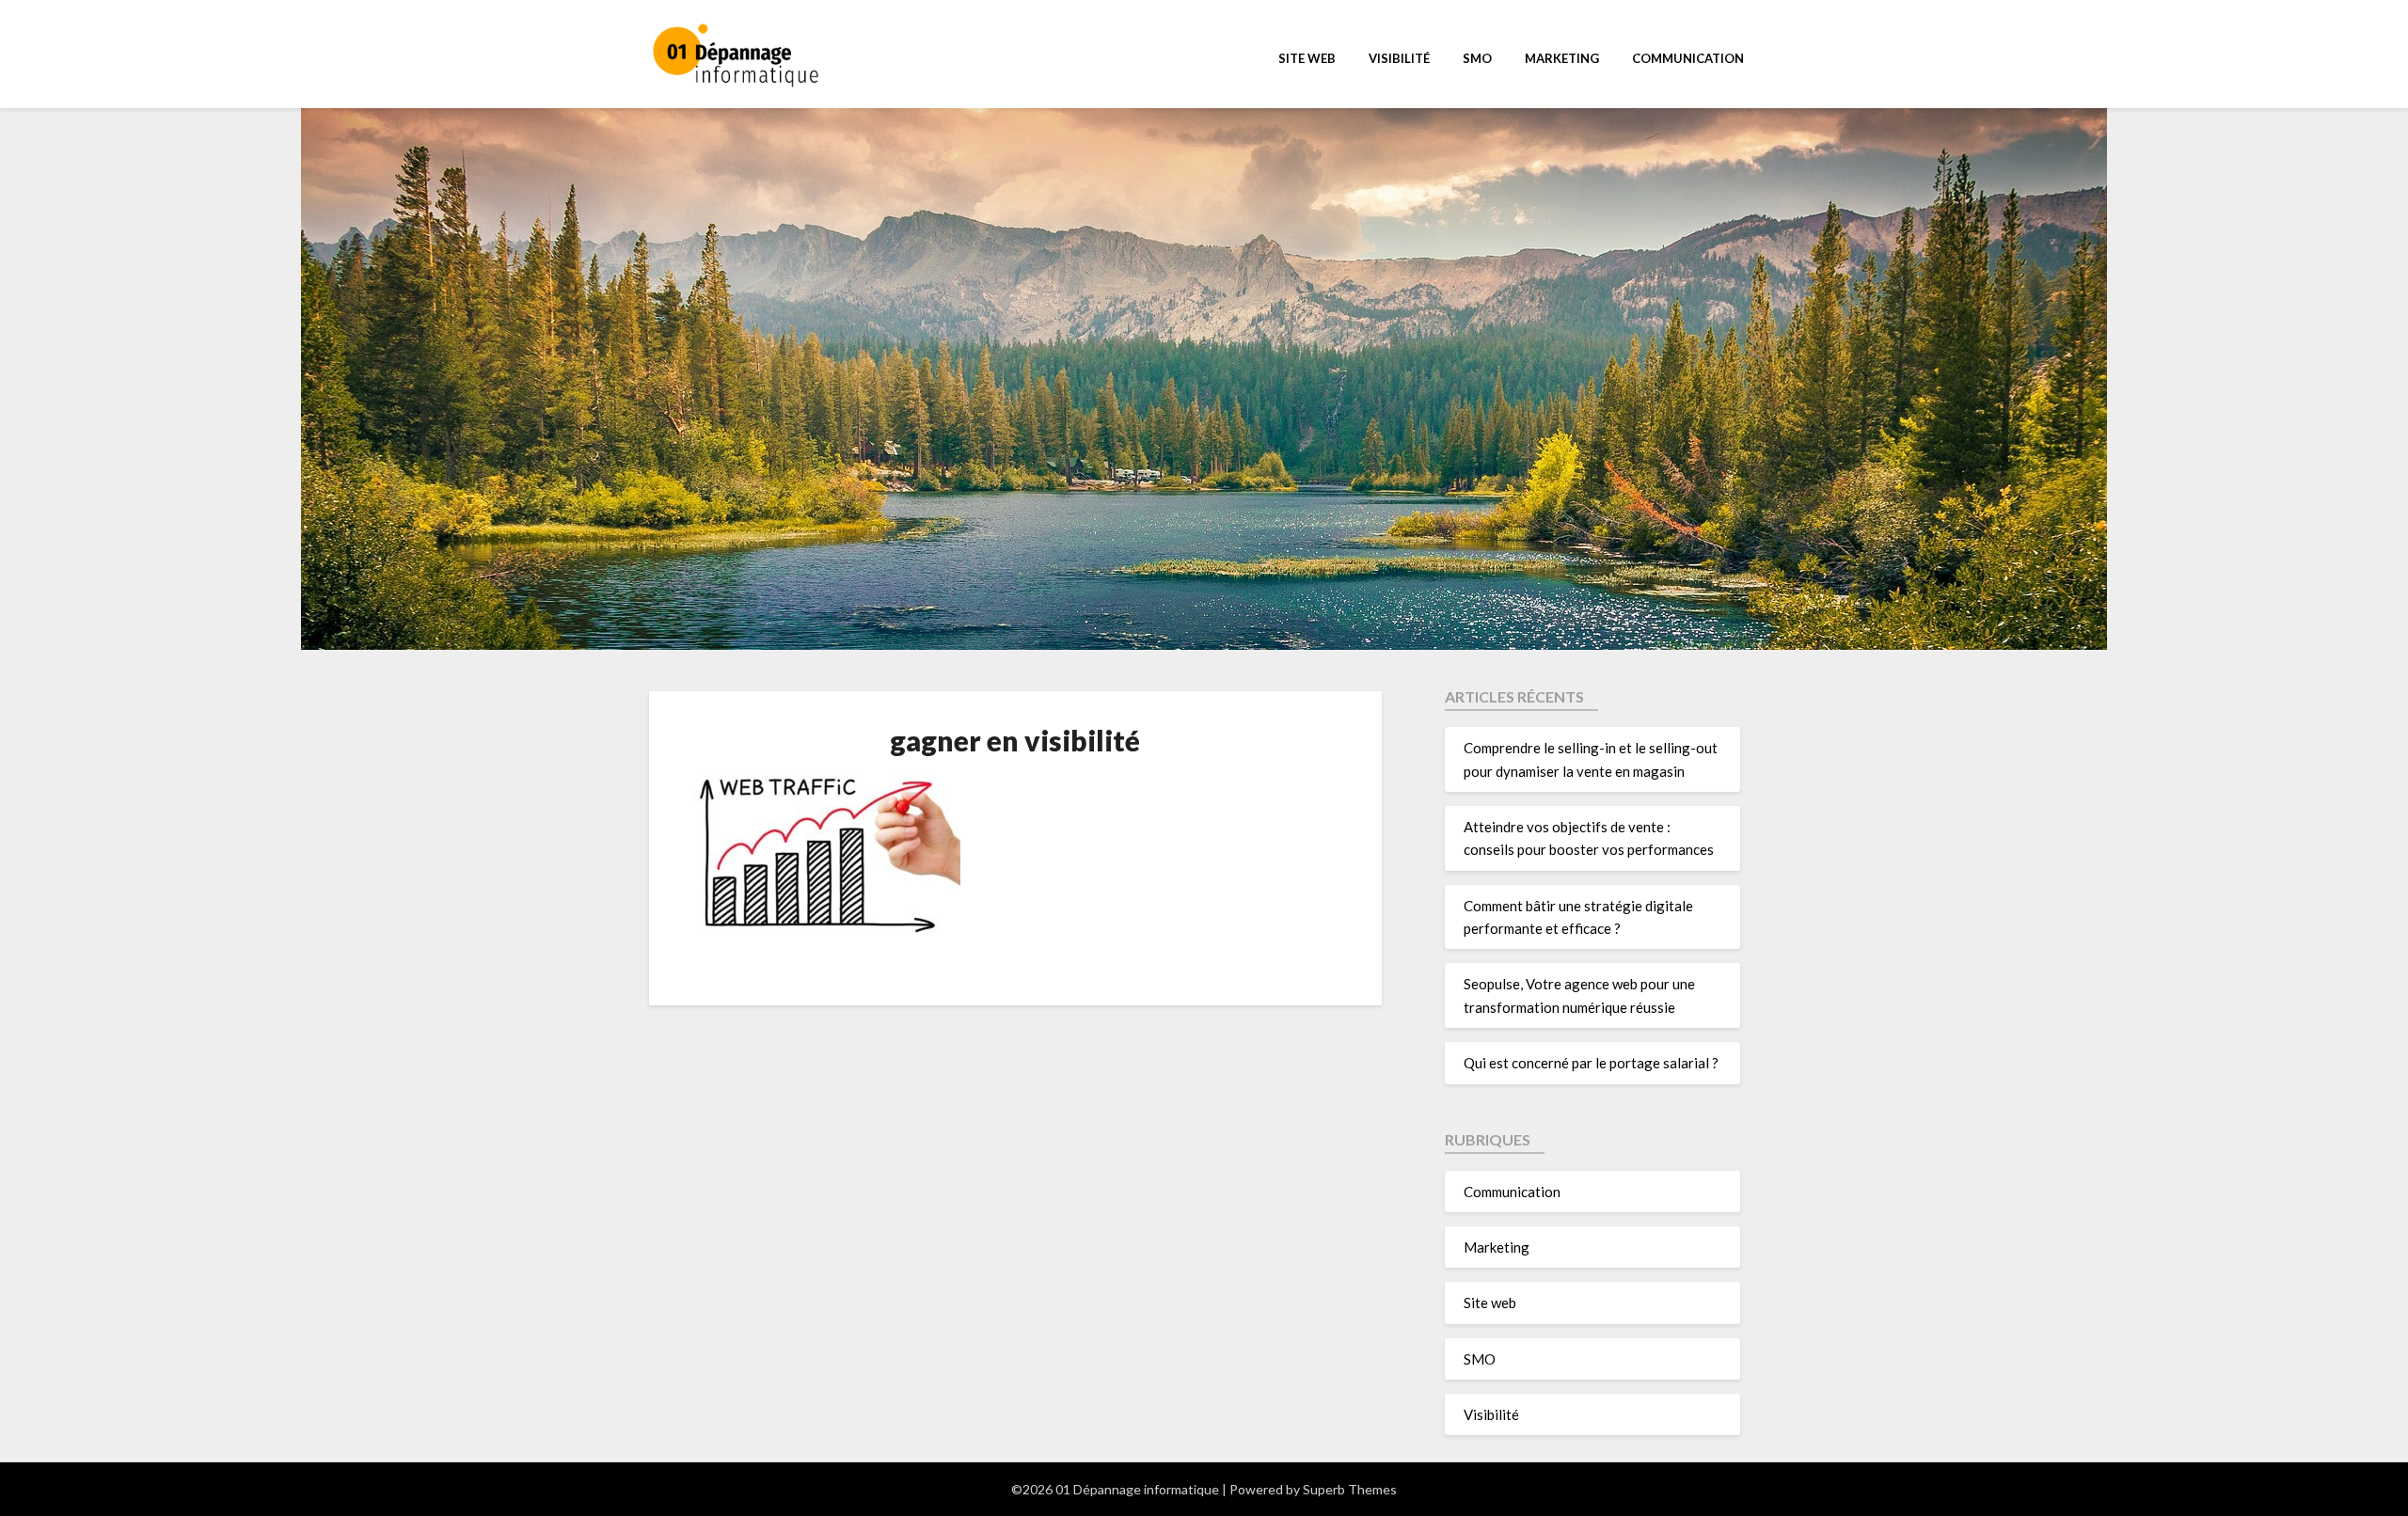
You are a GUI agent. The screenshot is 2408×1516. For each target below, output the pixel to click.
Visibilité (1399, 58)
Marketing (1562, 58)
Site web (1307, 58)
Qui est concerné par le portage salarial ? (1591, 1063)
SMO (1477, 58)
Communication (1688, 58)
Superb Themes (1350, 1489)
